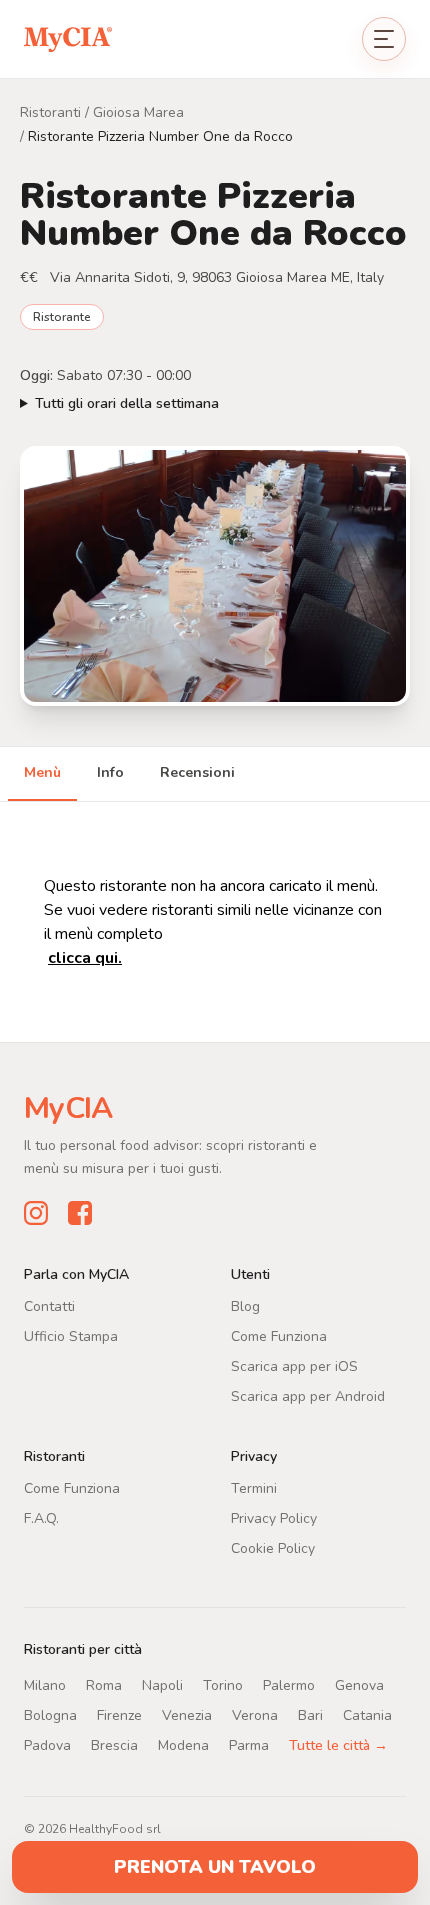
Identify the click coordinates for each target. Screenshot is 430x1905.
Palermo (289, 1685)
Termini (254, 1488)
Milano (45, 1685)
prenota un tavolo (215, 1867)
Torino (223, 1685)
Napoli (162, 1685)
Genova (359, 1685)
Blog (245, 1306)
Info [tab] (110, 772)
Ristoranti (50, 112)
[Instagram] (36, 1213)
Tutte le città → (338, 1745)
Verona (255, 1715)
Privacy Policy (274, 1518)
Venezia (187, 1715)
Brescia (114, 1745)
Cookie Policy (273, 1548)
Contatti (49, 1306)
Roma (104, 1685)
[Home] (68, 38)
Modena (183, 1745)
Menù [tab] (42, 772)
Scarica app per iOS (294, 1366)
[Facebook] (80, 1213)
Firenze (119, 1715)
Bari (310, 1715)
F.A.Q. (41, 1518)
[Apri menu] (384, 39)
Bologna (50, 1715)
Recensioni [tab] (197, 772)
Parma (249, 1745)
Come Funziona (279, 1336)
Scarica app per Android (308, 1396)
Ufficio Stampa (71, 1336)
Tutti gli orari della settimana (127, 403)
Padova (47, 1745)
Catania (367, 1715)
